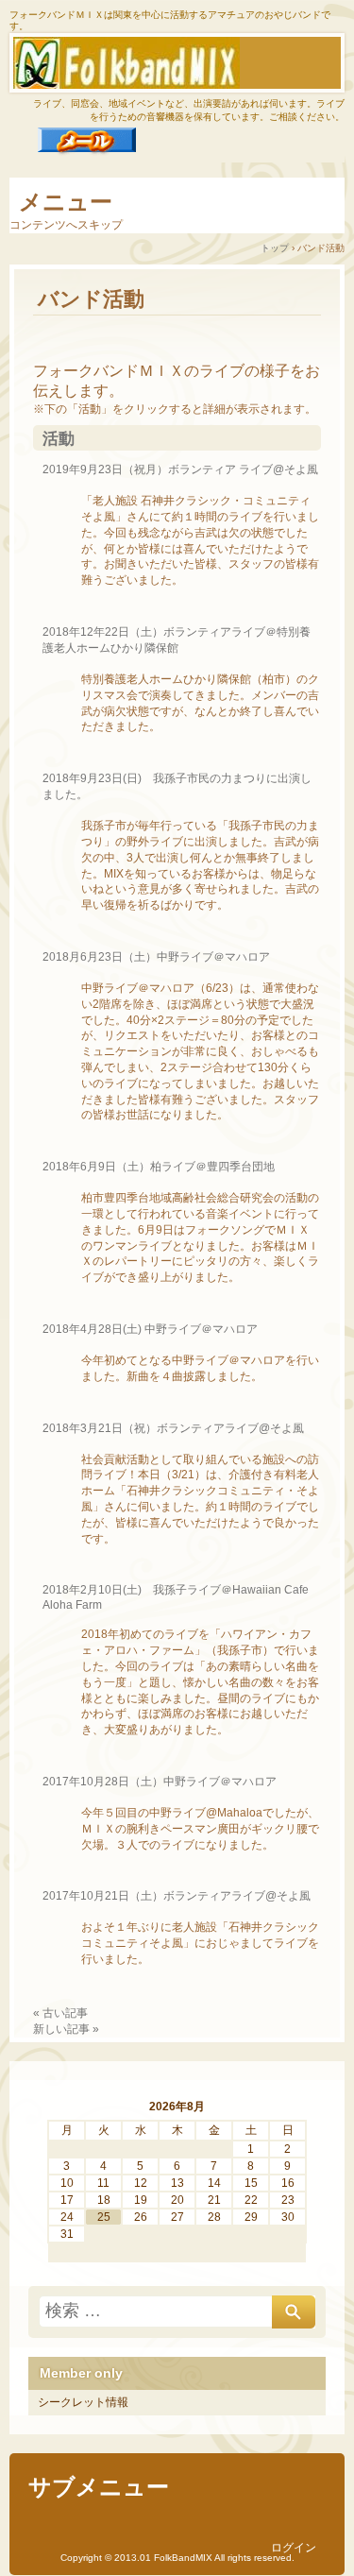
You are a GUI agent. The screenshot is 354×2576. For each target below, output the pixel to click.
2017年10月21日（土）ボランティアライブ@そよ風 (177, 1896)
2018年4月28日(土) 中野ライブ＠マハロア (150, 1329)
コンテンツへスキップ (66, 225)
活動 (59, 439)
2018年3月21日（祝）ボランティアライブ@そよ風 (173, 1428)
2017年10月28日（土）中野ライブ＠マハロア (160, 1782)
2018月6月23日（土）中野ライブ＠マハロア (156, 957)
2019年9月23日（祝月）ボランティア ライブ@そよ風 (180, 469)
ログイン (294, 2548)
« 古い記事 (60, 2013)
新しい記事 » (66, 2029)
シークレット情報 (83, 2402)
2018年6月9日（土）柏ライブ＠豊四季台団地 (159, 1167)
